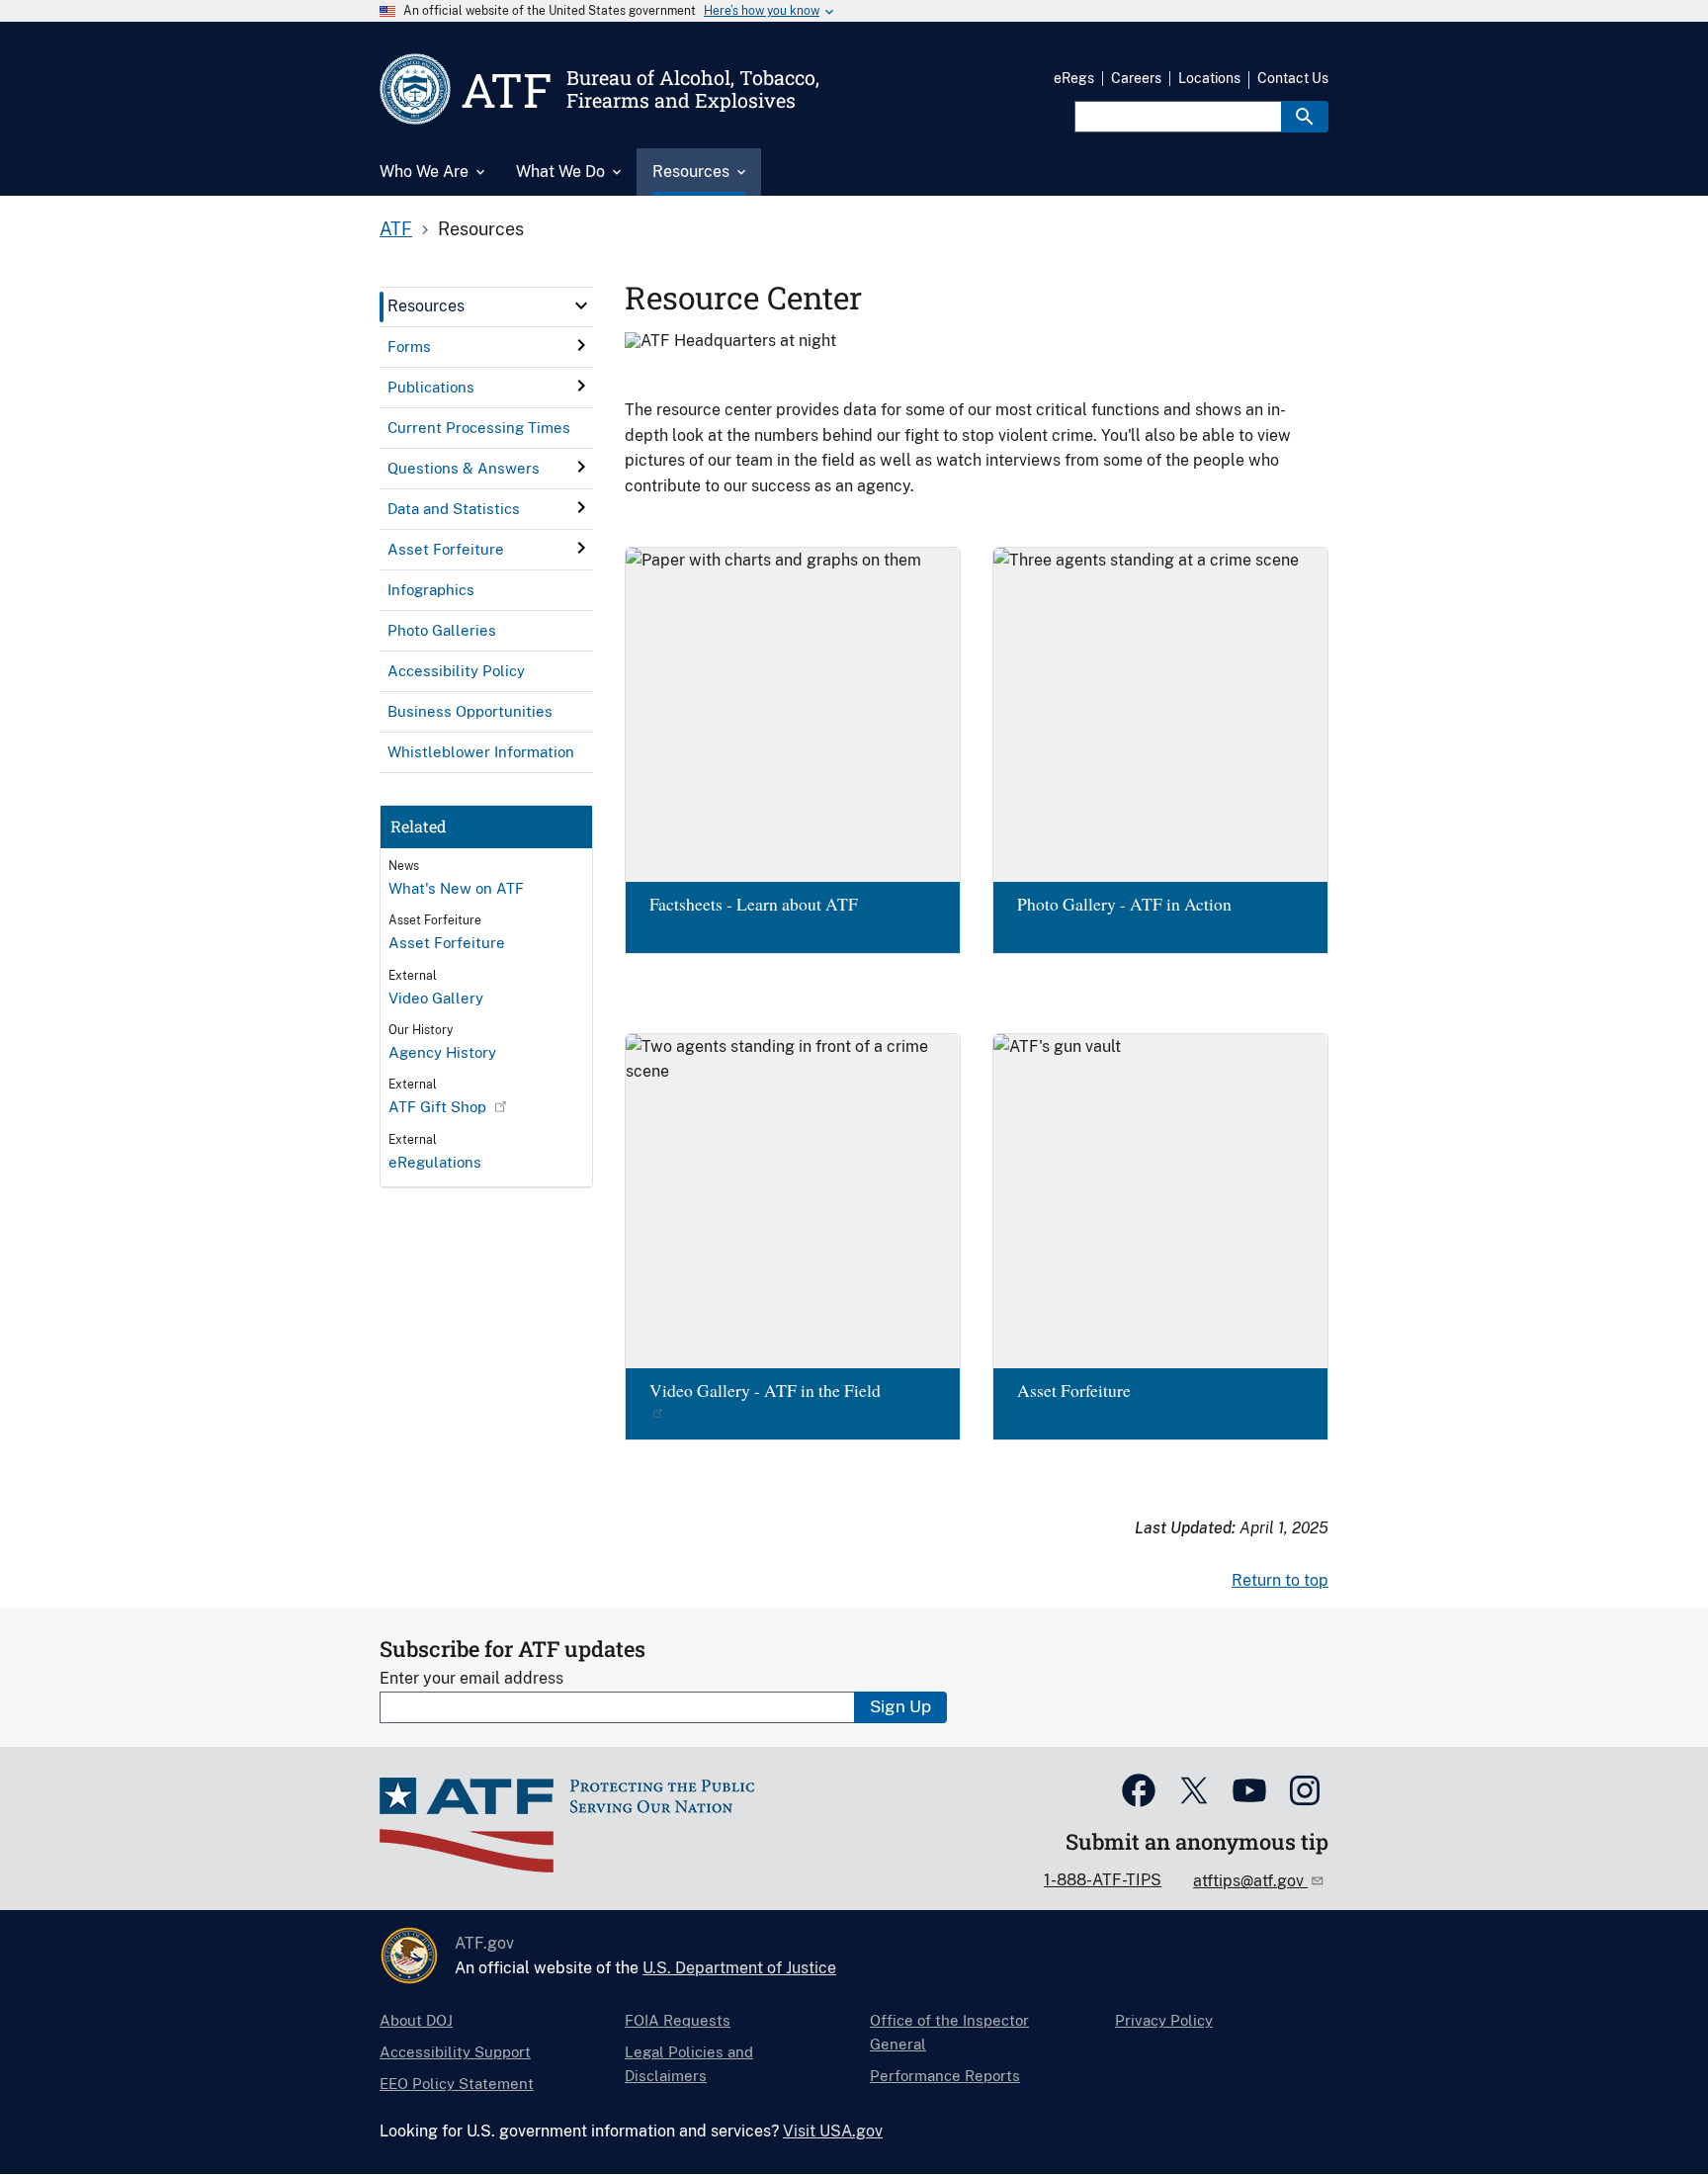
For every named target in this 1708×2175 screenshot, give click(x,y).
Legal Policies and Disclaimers (689, 2064)
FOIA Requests (678, 2020)
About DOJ (416, 2020)
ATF (396, 229)
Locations (1209, 78)
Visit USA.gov (833, 2131)
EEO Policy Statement (457, 2084)
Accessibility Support (455, 2052)
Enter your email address (471, 1678)
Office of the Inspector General (949, 2032)
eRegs (1074, 78)
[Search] (1305, 117)
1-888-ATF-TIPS (1103, 1880)
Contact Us (1293, 78)
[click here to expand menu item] (581, 305)
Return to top (1280, 1580)
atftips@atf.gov (1250, 1881)
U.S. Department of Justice (739, 1968)
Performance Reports (945, 2076)
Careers (1136, 78)
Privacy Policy (1164, 2020)
